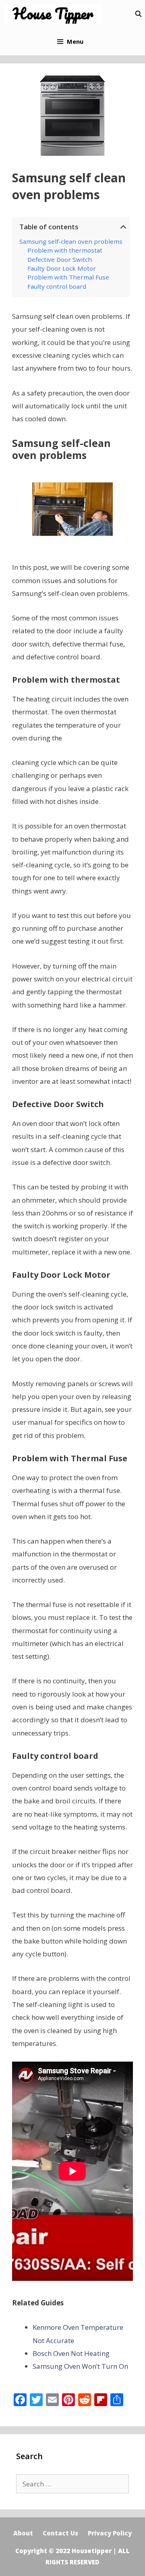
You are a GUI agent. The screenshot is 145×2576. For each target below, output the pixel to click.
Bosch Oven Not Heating (71, 2353)
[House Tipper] (55, 14)
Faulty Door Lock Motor (62, 268)
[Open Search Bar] (138, 14)
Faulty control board (57, 286)
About (23, 2533)
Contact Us (60, 2533)
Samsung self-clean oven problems (71, 241)
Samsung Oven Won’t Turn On (80, 2366)
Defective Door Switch (60, 259)
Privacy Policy (110, 2533)
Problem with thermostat (65, 250)
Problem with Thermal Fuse (68, 277)
